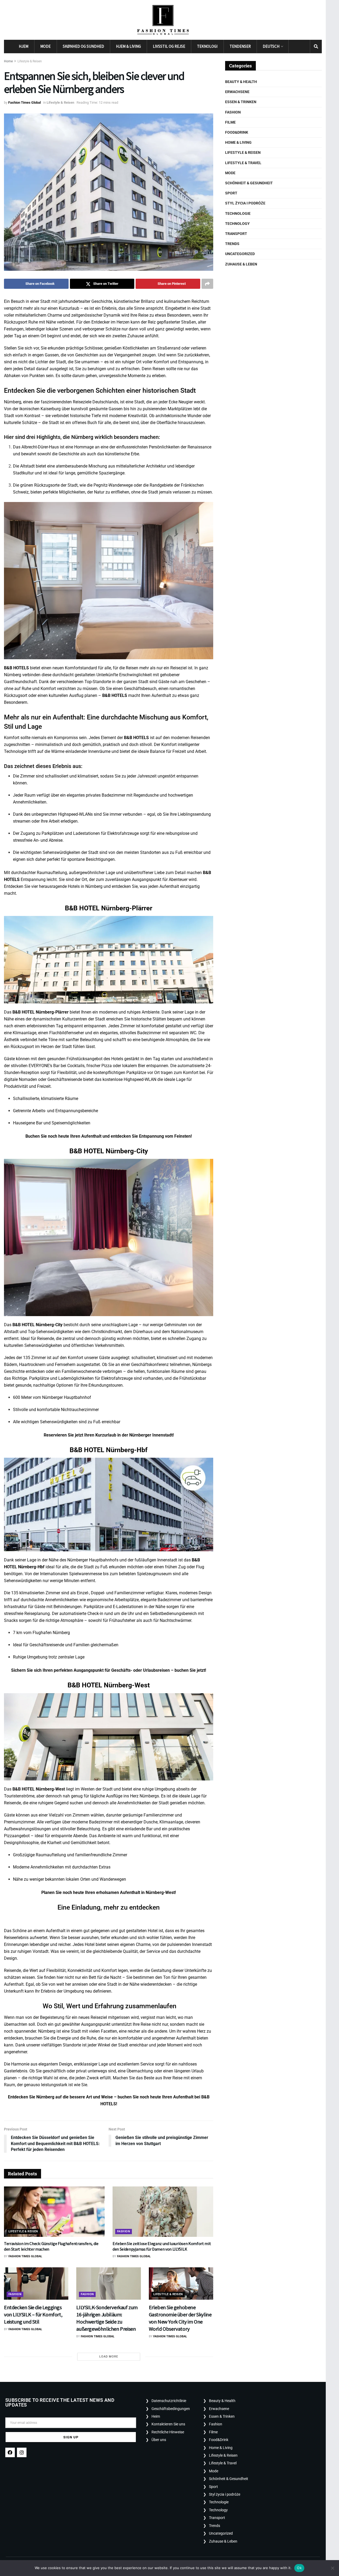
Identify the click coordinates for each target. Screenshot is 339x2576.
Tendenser (240, 46)
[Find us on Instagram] (304, 47)
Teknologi (207, 46)
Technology (237, 224)
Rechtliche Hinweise (168, 2432)
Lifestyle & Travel (243, 163)
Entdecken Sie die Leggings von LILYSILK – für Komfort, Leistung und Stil (33, 2314)
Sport (231, 193)
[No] (332, 2568)
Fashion (124, 2231)
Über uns (159, 2440)
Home (8, 61)
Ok (299, 2568)
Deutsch (271, 46)
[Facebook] (10, 2452)
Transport (236, 234)
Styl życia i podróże (245, 203)
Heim (156, 2416)
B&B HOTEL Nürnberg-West (39, 1789)
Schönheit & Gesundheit (249, 183)
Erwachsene (237, 92)
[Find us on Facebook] (295, 47)
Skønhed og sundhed (83, 46)
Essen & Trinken (241, 102)
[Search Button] (316, 46)
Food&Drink (237, 132)
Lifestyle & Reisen (30, 61)
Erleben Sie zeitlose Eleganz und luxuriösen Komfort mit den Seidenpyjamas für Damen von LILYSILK (162, 2246)
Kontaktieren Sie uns (168, 2424)
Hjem (24, 46)
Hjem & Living (128, 46)
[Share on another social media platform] (207, 284)
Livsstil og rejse (169, 46)
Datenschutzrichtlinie (169, 2401)
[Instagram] (22, 2452)
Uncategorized (240, 254)
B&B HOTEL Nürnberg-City (37, 1325)
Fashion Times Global (24, 102)
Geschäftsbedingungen (171, 2409)
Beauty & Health (241, 82)
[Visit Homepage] (163, 20)
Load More (109, 2357)
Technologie (238, 213)
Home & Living (238, 142)
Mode (45, 46)
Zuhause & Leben (241, 264)
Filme (230, 122)
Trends (232, 244)
